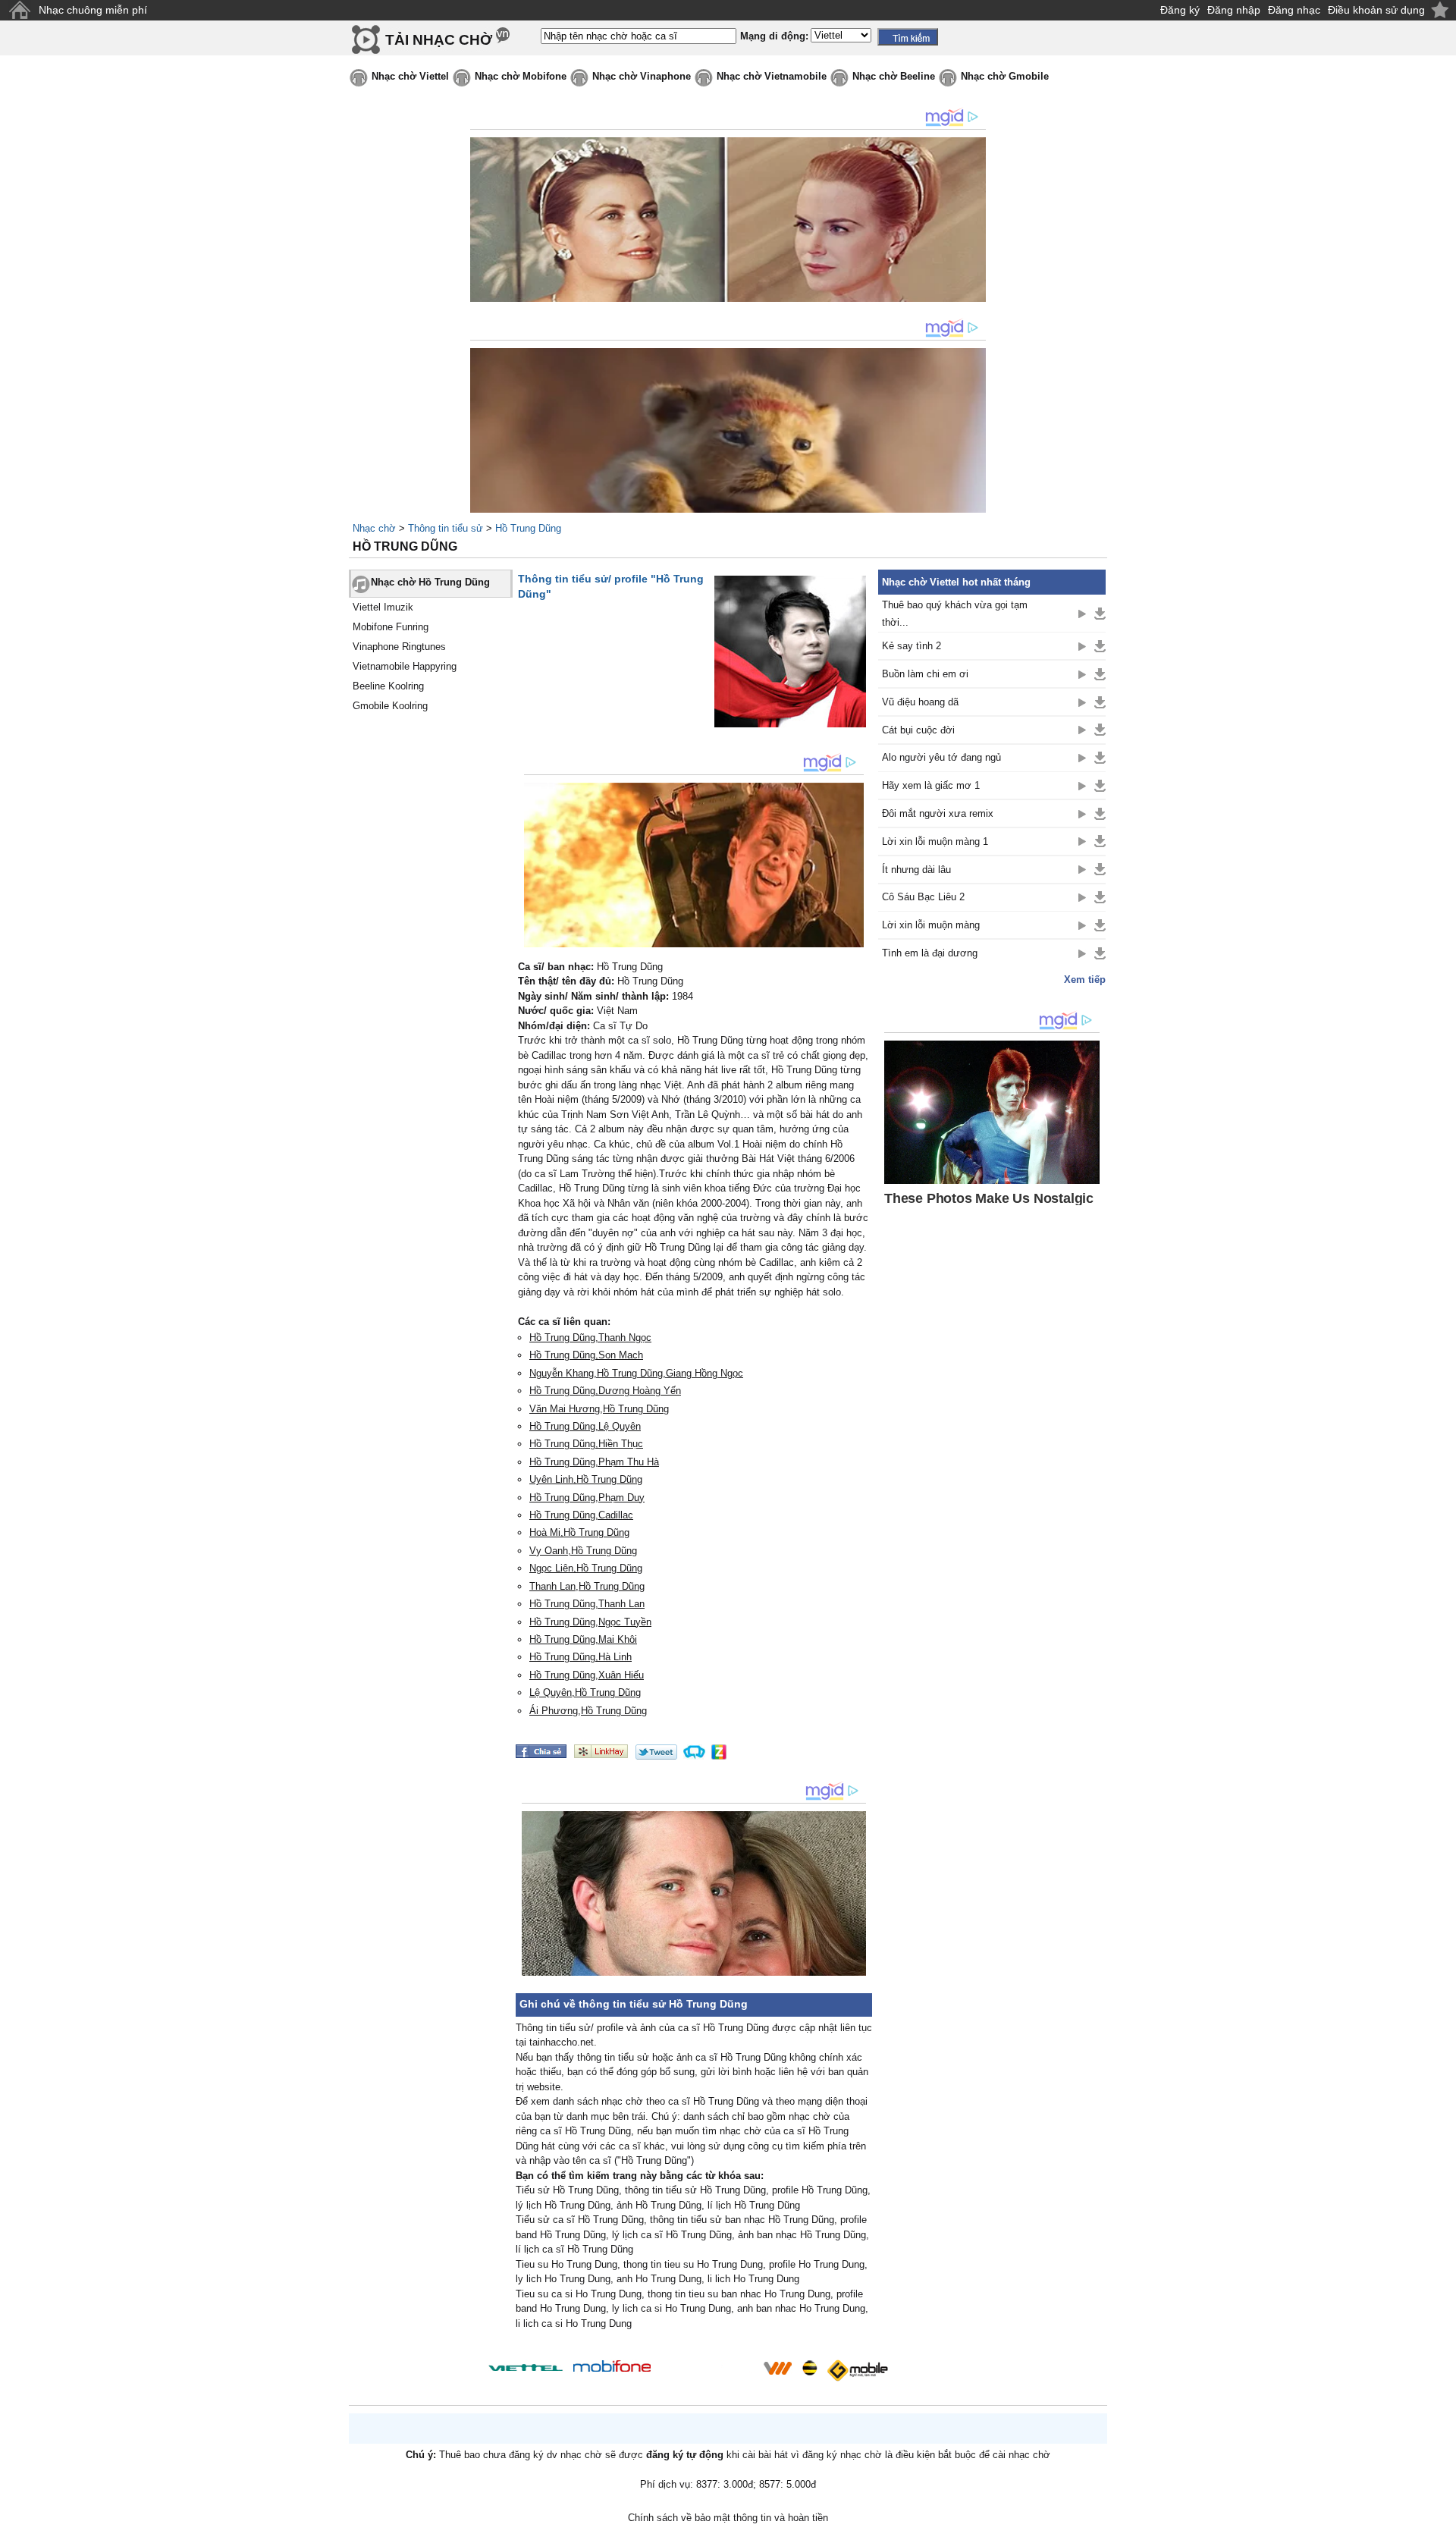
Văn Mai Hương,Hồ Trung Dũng (599, 1409)
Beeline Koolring (388, 686)
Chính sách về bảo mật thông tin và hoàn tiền (728, 2518)
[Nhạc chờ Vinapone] (708, 2373)
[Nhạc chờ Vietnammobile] (777, 2368)
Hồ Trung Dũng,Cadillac (581, 1515)
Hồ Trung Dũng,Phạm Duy (587, 1498)
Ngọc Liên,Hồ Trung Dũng (586, 1568)
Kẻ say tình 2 (912, 646)
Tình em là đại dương (930, 953)
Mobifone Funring (391, 627)
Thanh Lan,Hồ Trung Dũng (587, 1586)
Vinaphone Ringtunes (399, 647)
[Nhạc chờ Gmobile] (857, 2371)
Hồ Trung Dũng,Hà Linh (581, 1657)
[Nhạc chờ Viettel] (526, 2367)
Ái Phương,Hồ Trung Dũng (588, 1711)
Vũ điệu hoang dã (920, 702)
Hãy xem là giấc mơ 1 (931, 785)
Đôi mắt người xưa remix (938, 813)
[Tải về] (1100, 614)
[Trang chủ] (19, 10)
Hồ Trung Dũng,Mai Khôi (583, 1639)
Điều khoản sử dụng (1376, 10)
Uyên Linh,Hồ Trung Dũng (586, 1479)
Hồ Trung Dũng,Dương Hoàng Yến (605, 1391)
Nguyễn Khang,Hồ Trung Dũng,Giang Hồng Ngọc (636, 1373)
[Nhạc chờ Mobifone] (612, 2367)
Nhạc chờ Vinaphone (642, 76)
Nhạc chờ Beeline (894, 76)
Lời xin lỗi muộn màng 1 (935, 841)
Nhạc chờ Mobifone (521, 76)
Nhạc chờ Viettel (410, 76)
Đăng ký (1180, 10)
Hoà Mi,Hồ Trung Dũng (579, 1532)
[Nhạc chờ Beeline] (809, 2368)
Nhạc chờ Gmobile (1005, 76)
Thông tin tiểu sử (446, 528)
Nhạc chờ (374, 528)
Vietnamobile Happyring (405, 666)
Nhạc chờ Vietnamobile (772, 76)
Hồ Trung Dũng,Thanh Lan (587, 1604)
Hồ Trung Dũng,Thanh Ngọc (590, 1338)
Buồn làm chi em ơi (925, 674)
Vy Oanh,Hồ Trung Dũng (583, 1551)
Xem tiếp (1085, 980)
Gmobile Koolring (390, 706)
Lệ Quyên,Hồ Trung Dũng (585, 1692)
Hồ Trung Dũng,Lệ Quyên (585, 1426)
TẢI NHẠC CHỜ (439, 40)
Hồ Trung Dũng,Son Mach (586, 1355)
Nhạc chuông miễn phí (93, 10)
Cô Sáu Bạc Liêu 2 (923, 897)
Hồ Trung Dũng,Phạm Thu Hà (594, 1462)
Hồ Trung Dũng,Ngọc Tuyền (590, 1622)
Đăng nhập (1234, 10)
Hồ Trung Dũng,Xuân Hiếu (587, 1675)
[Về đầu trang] (1441, 2522)
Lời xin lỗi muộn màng (931, 925)
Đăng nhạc (1294, 10)
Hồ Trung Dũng (528, 528)
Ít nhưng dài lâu (916, 870)
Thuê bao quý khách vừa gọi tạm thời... (955, 614)
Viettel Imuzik (383, 607)
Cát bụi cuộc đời (918, 730)
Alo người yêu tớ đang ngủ (941, 757)
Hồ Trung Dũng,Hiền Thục (586, 1444)
